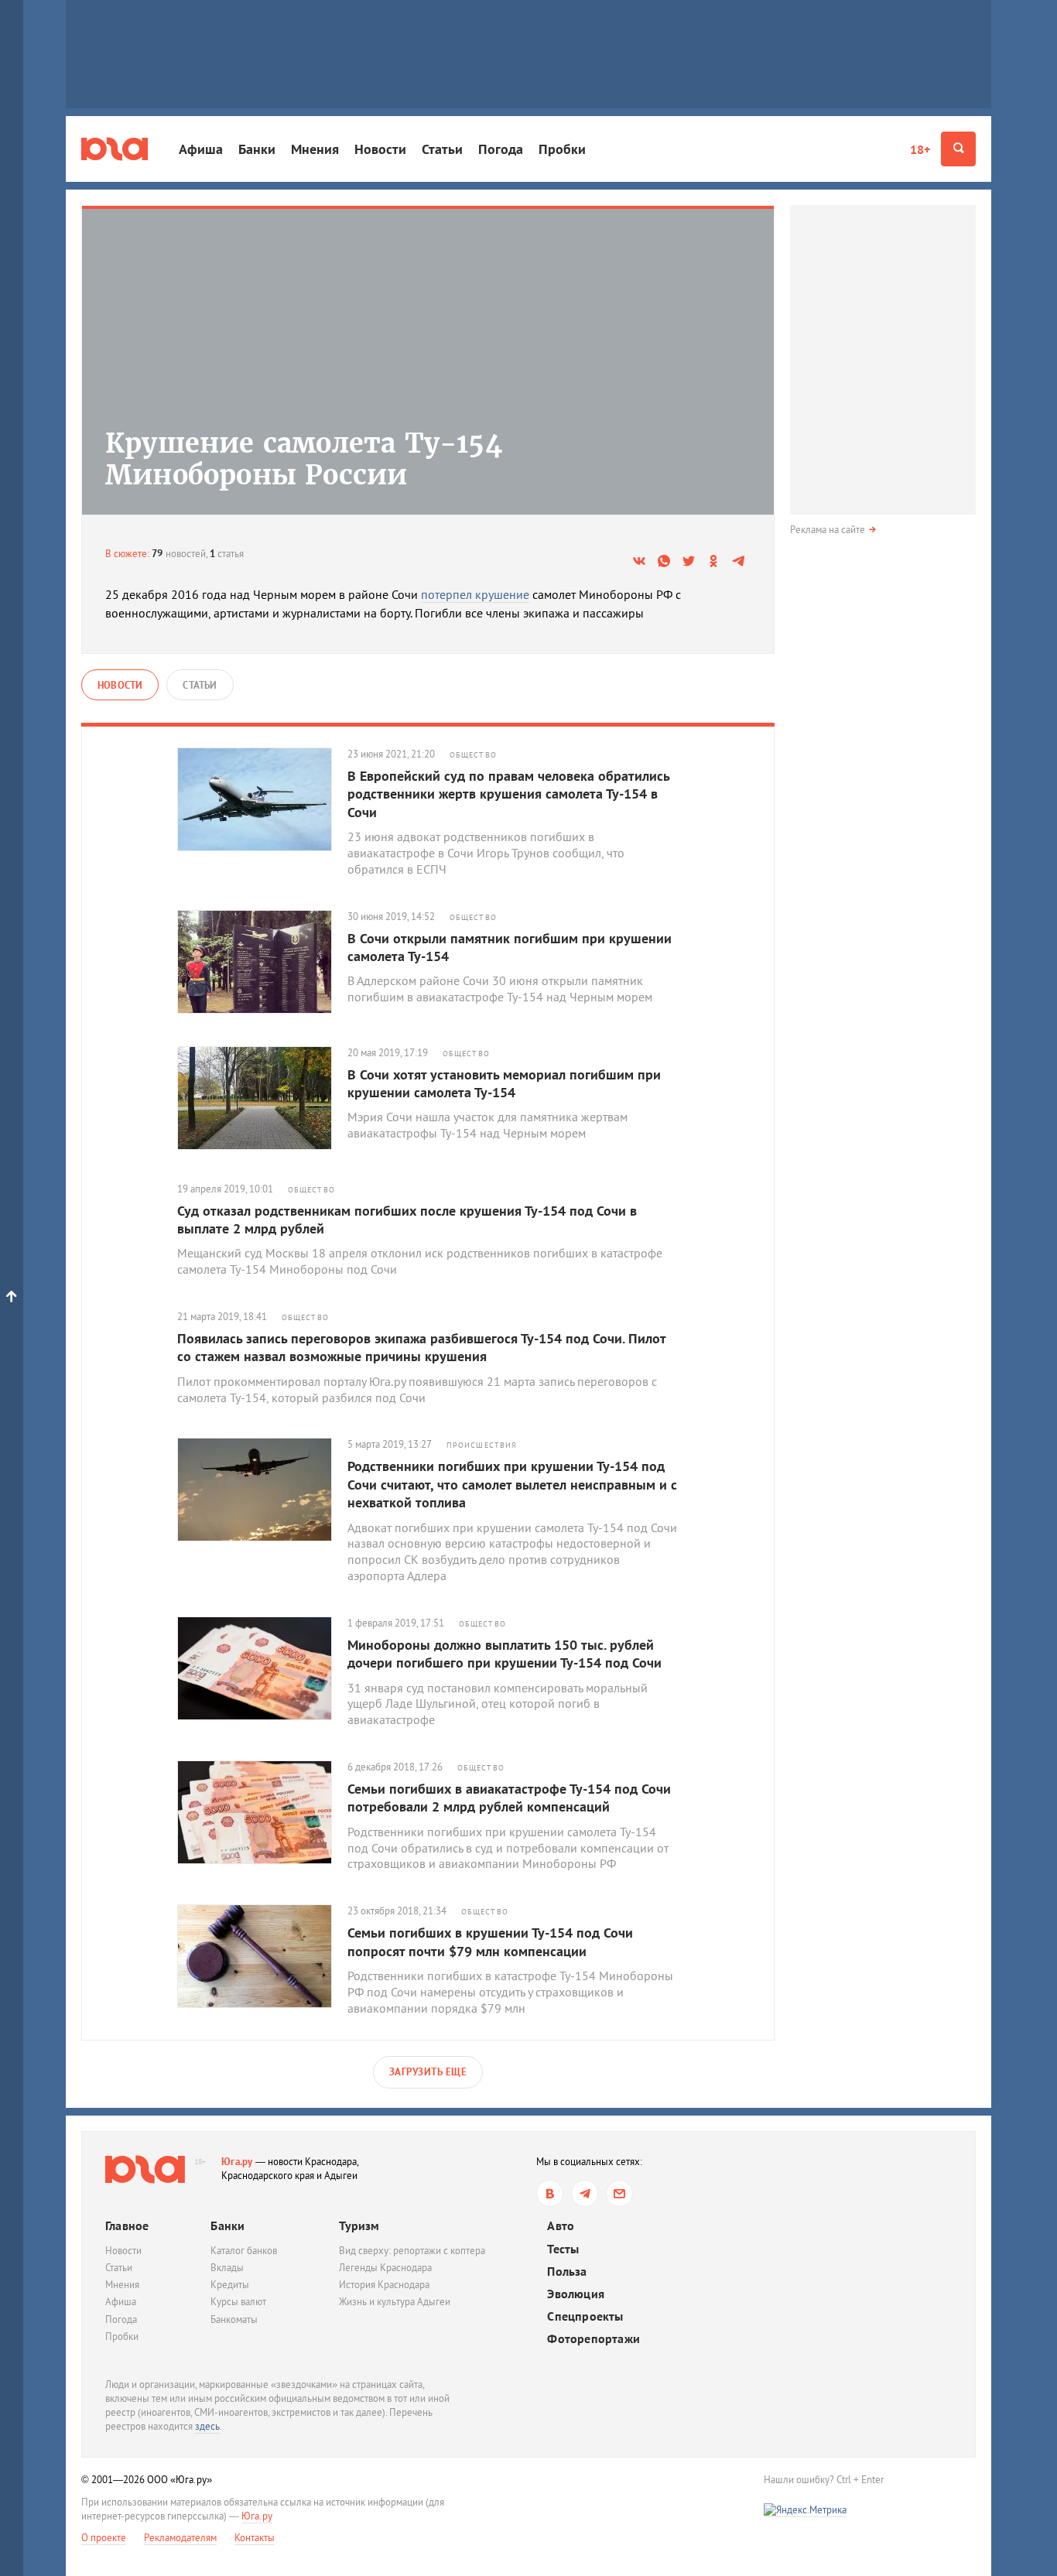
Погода (501, 149)
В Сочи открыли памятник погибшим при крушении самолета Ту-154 (510, 947)
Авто (561, 2226)
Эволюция (576, 2294)
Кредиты (230, 2285)
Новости (380, 149)
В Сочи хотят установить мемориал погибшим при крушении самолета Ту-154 (504, 1083)
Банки (257, 149)
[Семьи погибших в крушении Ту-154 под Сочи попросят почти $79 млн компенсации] (262, 1956)
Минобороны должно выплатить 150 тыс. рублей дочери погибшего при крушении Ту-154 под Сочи (505, 1654)
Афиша (201, 149)
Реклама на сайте (828, 530)
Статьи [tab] (200, 685)
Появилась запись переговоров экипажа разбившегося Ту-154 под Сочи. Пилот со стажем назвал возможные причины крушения (421, 1347)
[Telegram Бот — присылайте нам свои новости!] (619, 2193)
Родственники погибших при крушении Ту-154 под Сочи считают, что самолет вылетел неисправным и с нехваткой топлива (512, 1484)
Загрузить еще (428, 2072)
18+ (920, 149)
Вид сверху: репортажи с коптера (412, 2251)
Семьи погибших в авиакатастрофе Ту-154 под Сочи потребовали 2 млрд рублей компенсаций (509, 1798)
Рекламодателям (180, 2538)
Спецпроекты (585, 2316)
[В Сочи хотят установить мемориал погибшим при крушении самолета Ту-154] (262, 1098)
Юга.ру (237, 2162)
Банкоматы (234, 2319)
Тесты (563, 2249)
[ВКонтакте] (550, 2193)
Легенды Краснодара (385, 2268)
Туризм (359, 2225)
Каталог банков (244, 2251)
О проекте (104, 2538)
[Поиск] (958, 149)
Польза (567, 2272)
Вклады (227, 2268)
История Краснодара (384, 2285)
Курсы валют (238, 2302)
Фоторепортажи (593, 2339)
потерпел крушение (475, 594)
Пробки (562, 149)
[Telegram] (585, 2193)
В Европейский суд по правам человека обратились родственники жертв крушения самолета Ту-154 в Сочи (508, 794)
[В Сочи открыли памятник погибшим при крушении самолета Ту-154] (262, 962)
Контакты (255, 2538)
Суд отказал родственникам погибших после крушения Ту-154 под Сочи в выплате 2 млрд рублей (407, 1220)
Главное (127, 2225)
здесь (207, 2426)
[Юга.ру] (115, 149)
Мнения (315, 149)
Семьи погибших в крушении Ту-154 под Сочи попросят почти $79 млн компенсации (490, 1941)
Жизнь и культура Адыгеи (395, 2302)
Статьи (442, 149)
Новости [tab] (120, 685)
